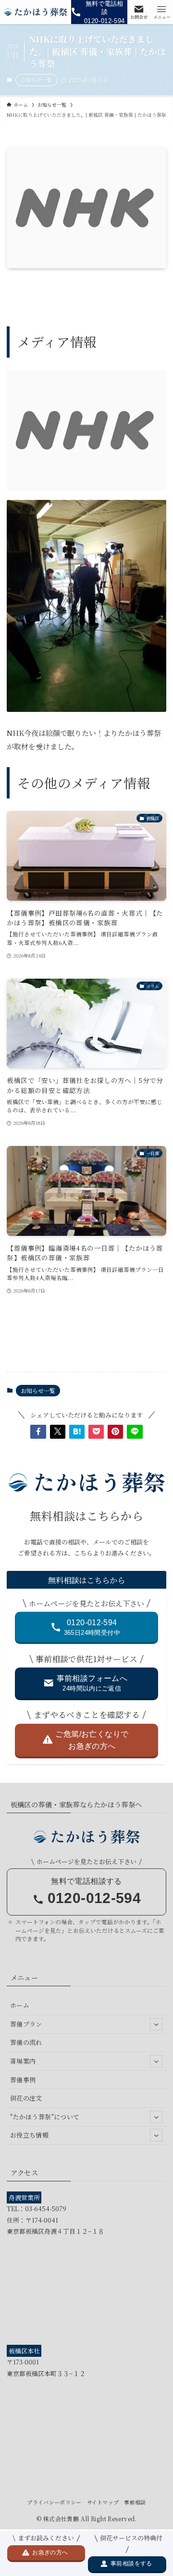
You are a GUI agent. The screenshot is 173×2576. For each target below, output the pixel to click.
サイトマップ (103, 2502)
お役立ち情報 (29, 2135)
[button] (38, 1431)
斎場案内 (23, 2061)
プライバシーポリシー (54, 2502)
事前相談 (135, 2502)
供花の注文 (26, 2098)
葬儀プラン (26, 2024)
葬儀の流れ (26, 2042)
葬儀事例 (23, 2080)
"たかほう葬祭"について (45, 2117)
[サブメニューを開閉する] (156, 2024)
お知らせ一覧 (37, 80)
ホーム (20, 2005)
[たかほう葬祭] (36, 12)
